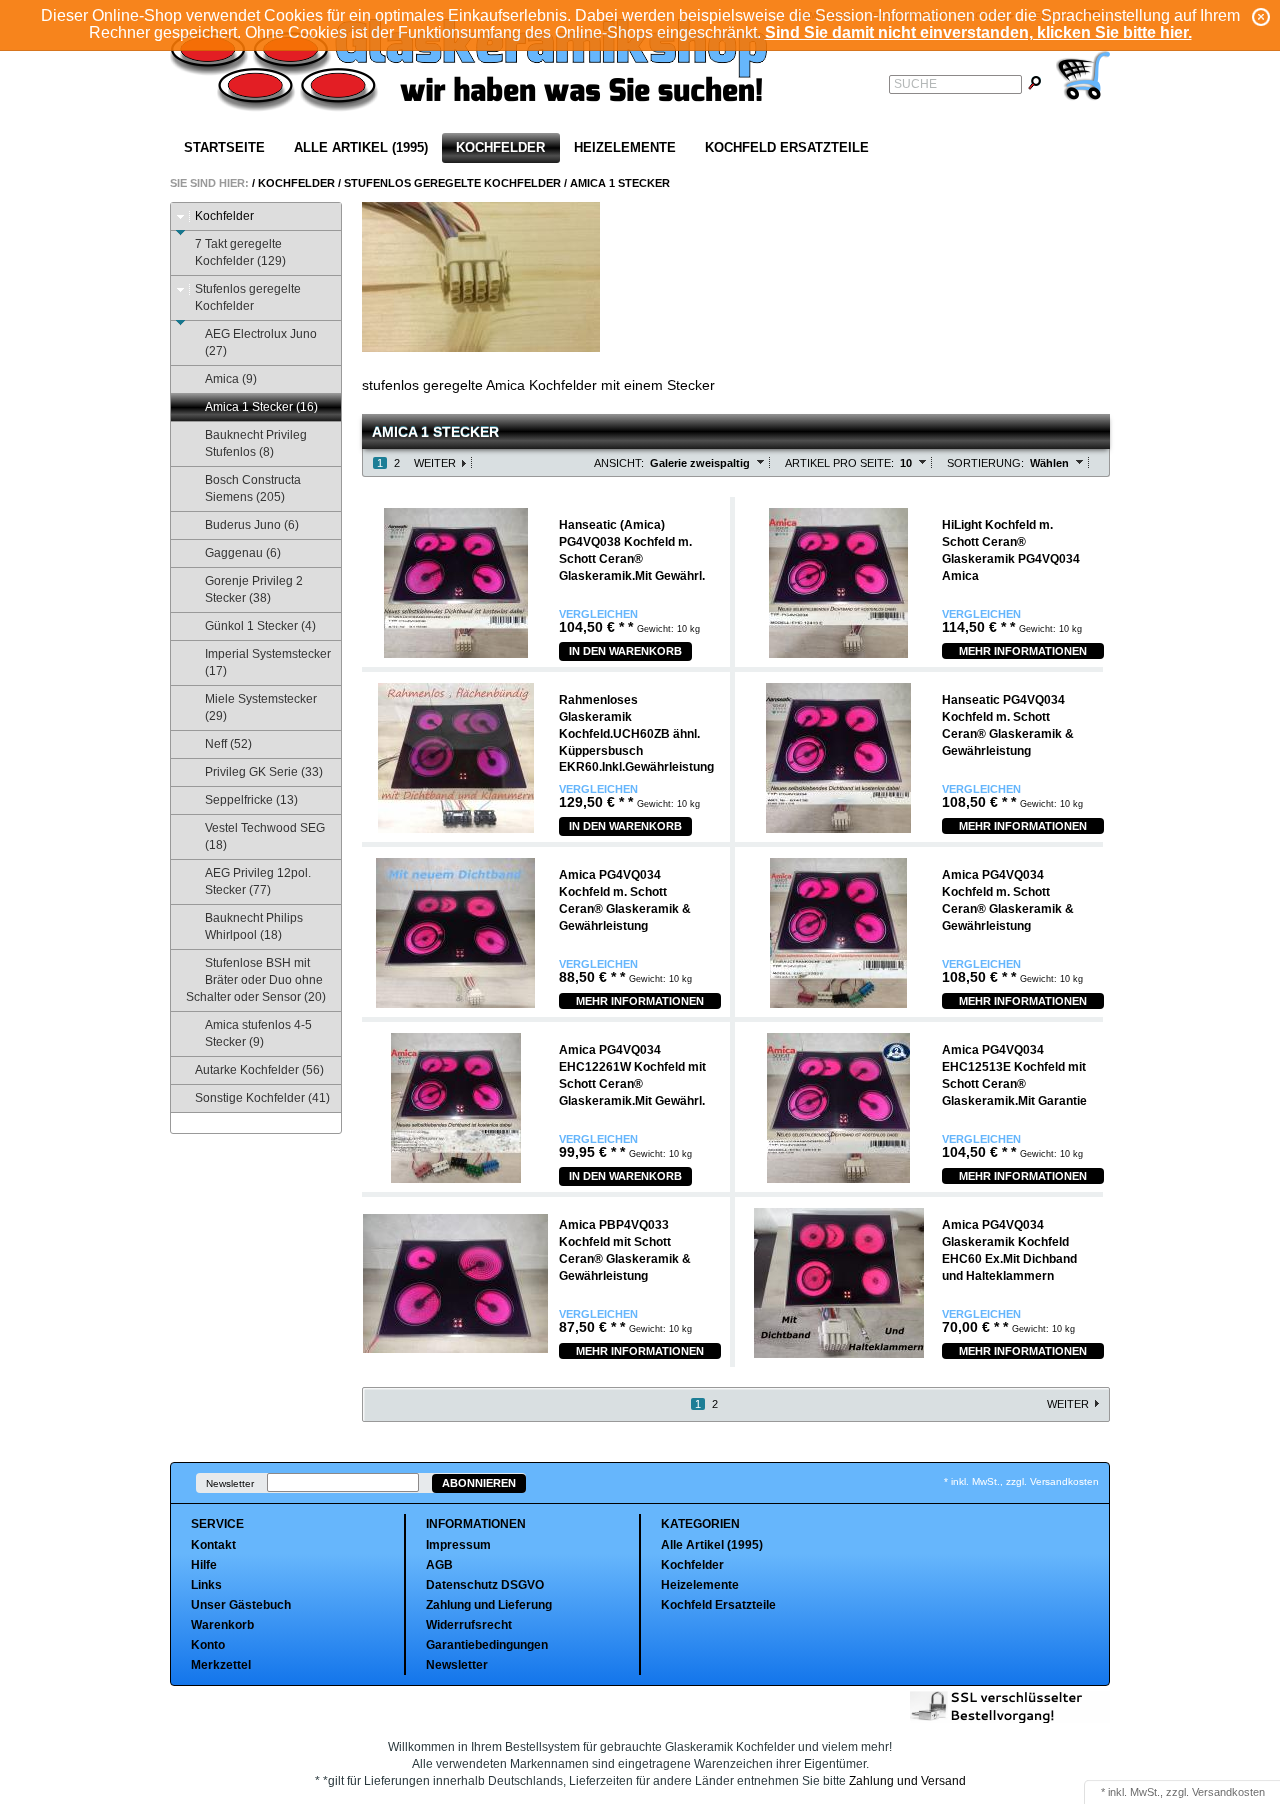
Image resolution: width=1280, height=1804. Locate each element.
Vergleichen (598, 614)
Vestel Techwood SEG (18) (265, 836)
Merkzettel (221, 1665)
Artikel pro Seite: (839, 463)
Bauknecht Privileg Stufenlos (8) (256, 443)
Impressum (458, 1545)
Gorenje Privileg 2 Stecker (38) (254, 589)
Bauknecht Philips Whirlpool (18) (254, 926)
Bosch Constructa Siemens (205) (253, 488)
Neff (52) (228, 744)
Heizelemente (625, 147)
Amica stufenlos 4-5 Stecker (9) (258, 1033)
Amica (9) (231, 379)
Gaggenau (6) (243, 553)
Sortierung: (985, 463)
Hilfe (204, 1565)
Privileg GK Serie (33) (264, 772)
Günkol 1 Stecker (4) (260, 626)
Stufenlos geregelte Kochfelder (452, 183)
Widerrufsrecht (469, 1625)
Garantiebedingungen (487, 1645)
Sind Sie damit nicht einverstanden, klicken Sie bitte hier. (978, 32)
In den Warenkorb (625, 651)
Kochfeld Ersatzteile (787, 147)
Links (206, 1585)
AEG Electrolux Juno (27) (261, 342)
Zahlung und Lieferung (489, 1605)
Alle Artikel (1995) (361, 147)
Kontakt (213, 1545)
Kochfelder (500, 147)
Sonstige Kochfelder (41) (262, 1098)
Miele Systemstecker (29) (261, 707)
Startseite (224, 147)
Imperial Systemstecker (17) (268, 662)
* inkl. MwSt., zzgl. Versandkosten (1021, 1481)
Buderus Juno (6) (252, 525)
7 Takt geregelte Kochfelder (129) (240, 252)
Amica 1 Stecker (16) (261, 407)
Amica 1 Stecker (620, 183)
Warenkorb (222, 1625)
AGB (439, 1565)
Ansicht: (619, 463)
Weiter (435, 463)
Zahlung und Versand (907, 1781)
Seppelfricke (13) (251, 800)
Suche (915, 84)
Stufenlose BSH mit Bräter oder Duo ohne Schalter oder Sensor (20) (256, 980)
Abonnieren (479, 1483)
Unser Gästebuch (241, 1605)
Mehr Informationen (1023, 651)
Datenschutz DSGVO (485, 1585)
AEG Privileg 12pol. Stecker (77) (258, 881)
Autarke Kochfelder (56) (259, 1070)
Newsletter (230, 1483)
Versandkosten (1228, 1792)
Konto (208, 1645)
